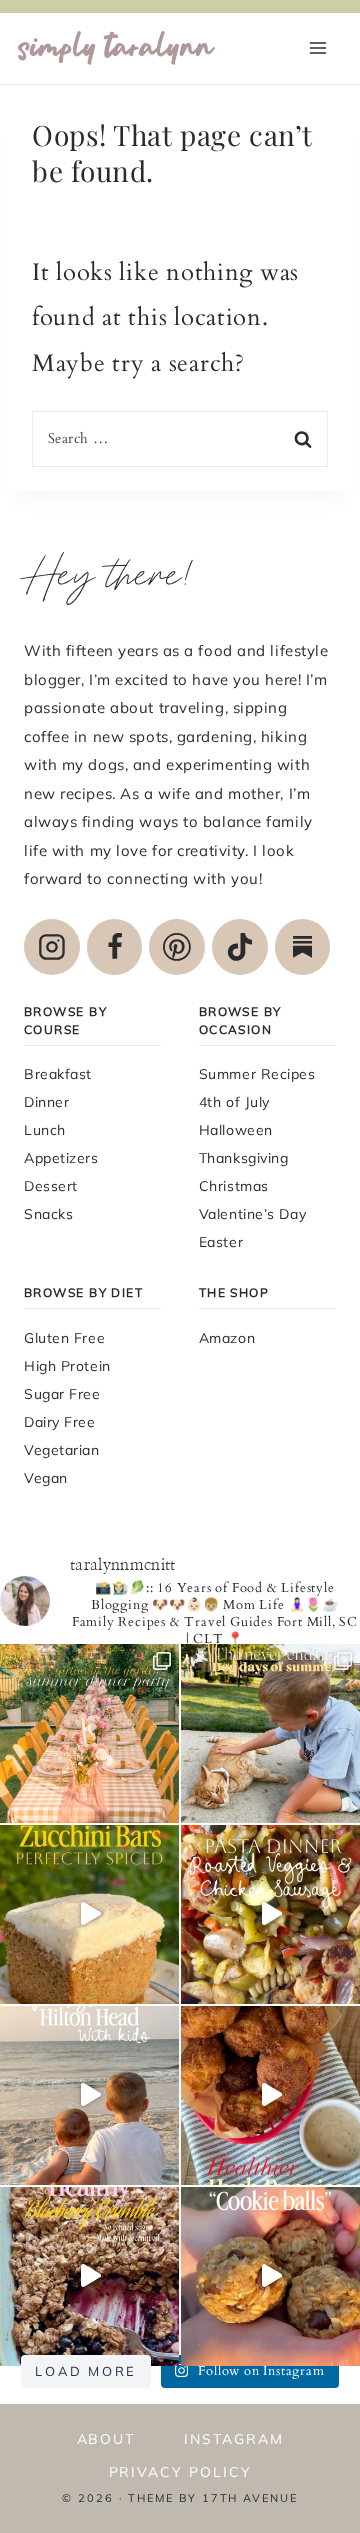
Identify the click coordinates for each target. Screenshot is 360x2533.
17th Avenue (250, 2498)
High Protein (67, 1366)
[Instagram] (52, 947)
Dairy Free (60, 1422)
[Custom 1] (303, 947)
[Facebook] (115, 947)
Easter (221, 1242)
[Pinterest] (177, 947)
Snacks (48, 1214)
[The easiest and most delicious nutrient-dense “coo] (270, 2276)
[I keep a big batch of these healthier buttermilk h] (270, 2095)
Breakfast (58, 1074)
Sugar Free (62, 1394)
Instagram (233, 2439)
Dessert (51, 1186)
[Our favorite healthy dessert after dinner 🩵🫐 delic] (89, 2276)
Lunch (45, 1130)
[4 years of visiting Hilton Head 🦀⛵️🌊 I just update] (89, 2095)
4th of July (234, 1102)
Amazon (227, 1338)
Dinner (46, 1102)
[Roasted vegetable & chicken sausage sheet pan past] (270, 1914)
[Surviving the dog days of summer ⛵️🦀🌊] (270, 1733)
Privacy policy (180, 2472)
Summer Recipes (257, 1074)
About (106, 2439)
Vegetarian (62, 1450)
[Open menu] (317, 48)
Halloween (236, 1130)
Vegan (46, 1478)
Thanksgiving (244, 1158)
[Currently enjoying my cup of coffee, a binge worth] (89, 1914)
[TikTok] (240, 947)
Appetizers (61, 1158)
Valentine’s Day (252, 1214)
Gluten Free (64, 1338)
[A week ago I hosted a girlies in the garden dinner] (89, 1733)
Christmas (234, 1186)
